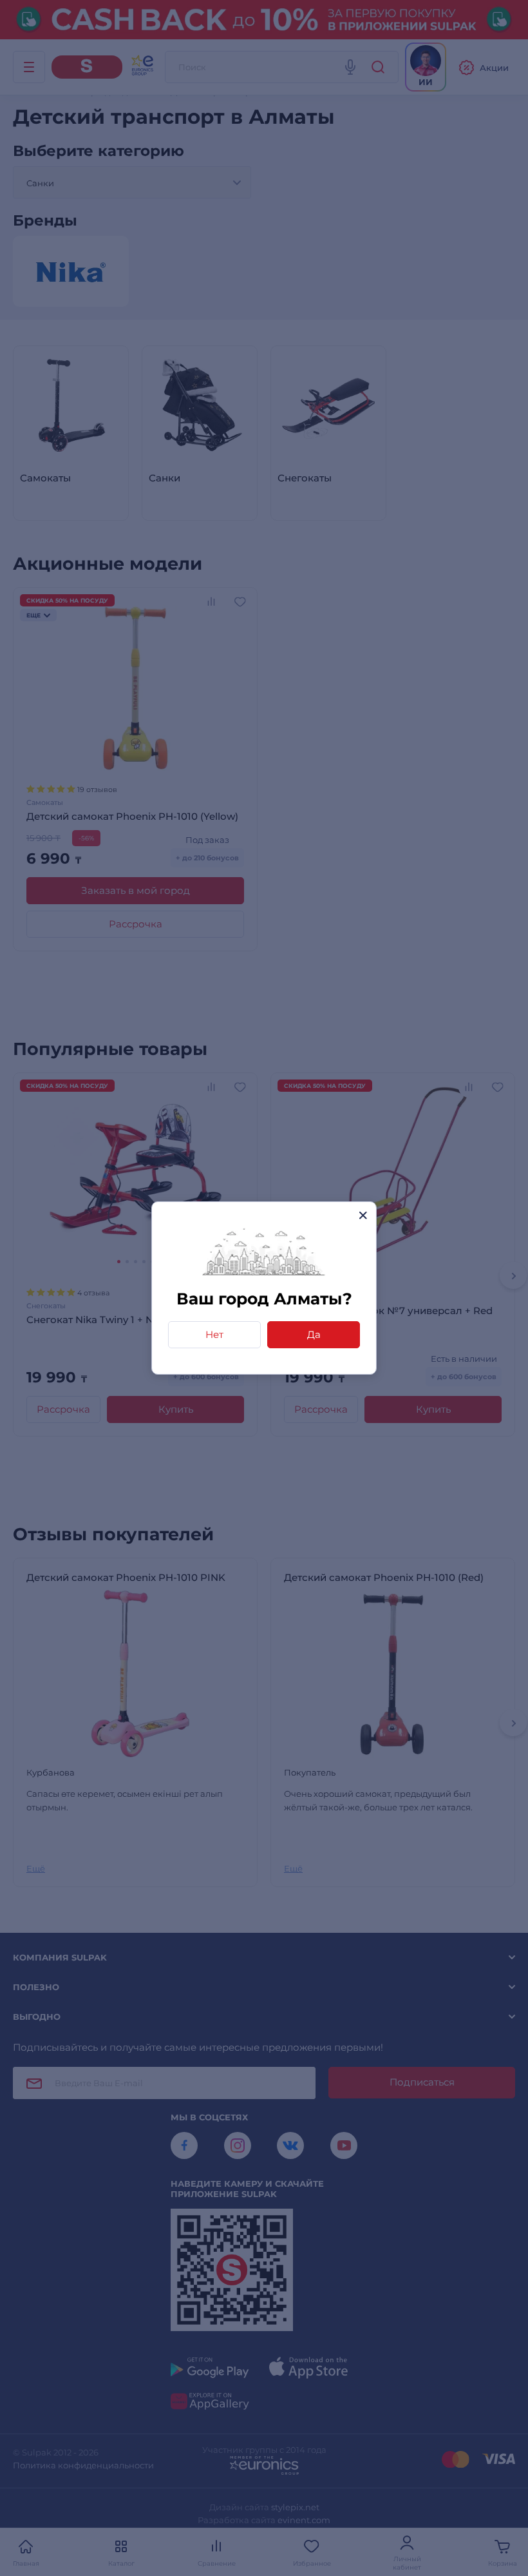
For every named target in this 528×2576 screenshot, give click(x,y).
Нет (214, 1334)
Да (314, 1334)
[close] (363, 1215)
